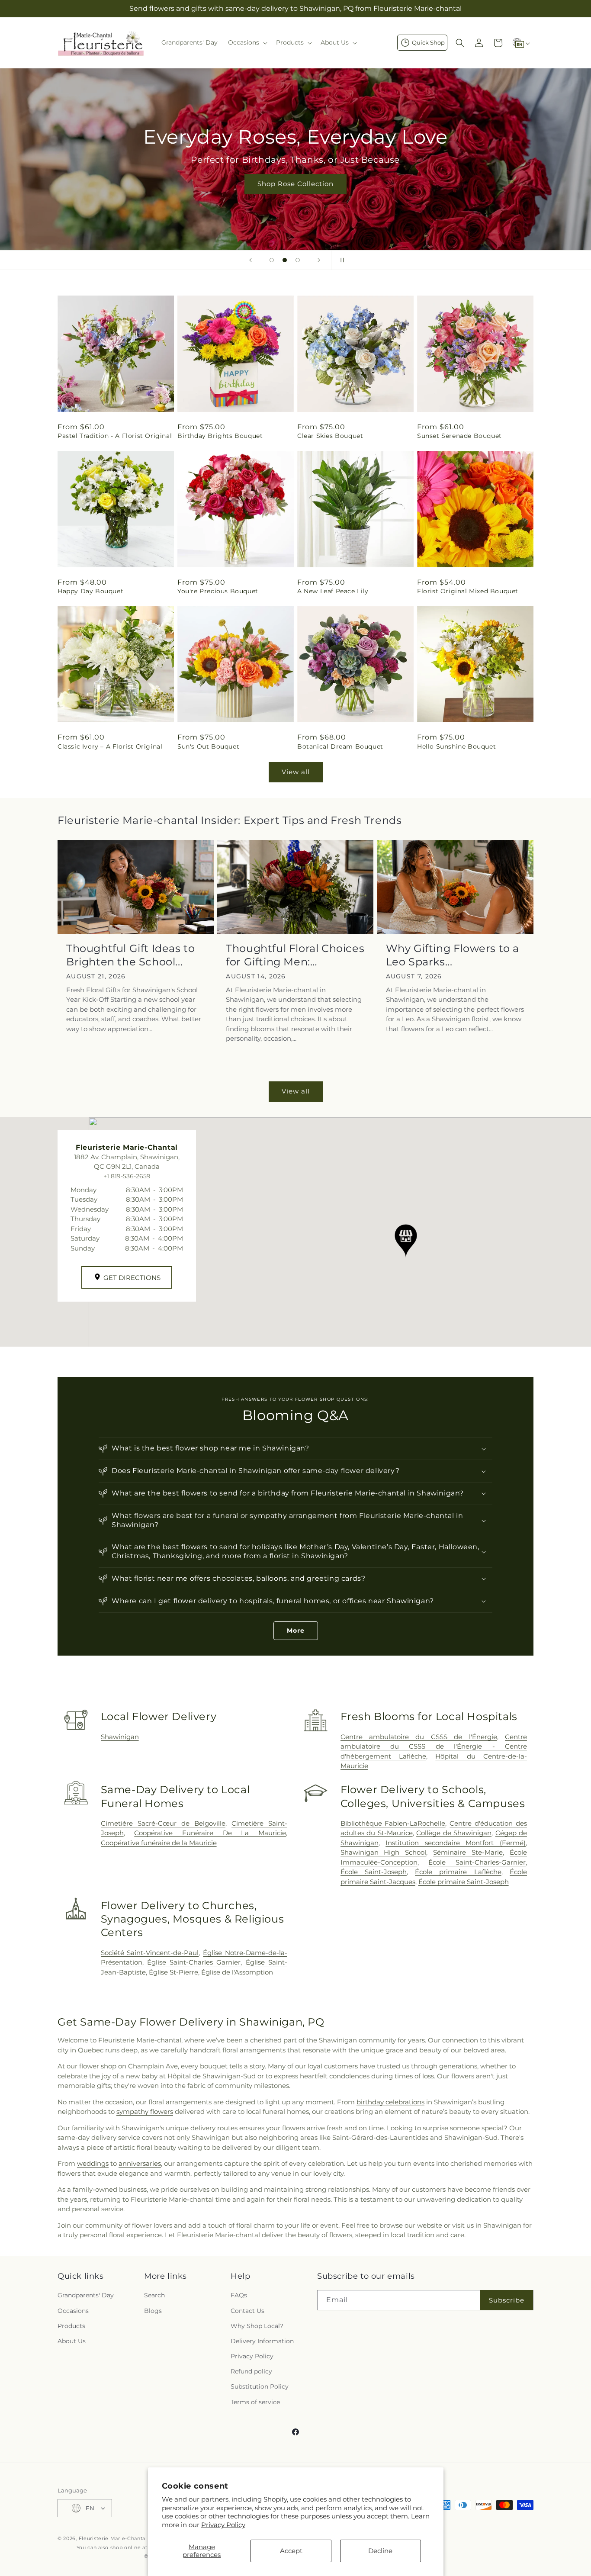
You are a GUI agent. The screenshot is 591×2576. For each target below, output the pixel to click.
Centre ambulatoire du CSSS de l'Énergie (419, 1737)
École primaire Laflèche (458, 1872)
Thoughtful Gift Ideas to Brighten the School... (130, 955)
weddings (93, 2163)
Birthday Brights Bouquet (220, 436)
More (296, 1631)
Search (154, 2295)
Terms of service (255, 2402)
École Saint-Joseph (374, 1872)
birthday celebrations (390, 2102)
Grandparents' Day (86, 2295)
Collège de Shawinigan (454, 1833)
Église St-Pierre (173, 1972)
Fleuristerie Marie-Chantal (113, 2538)
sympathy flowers (145, 2111)
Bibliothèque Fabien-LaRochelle (393, 1823)
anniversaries (140, 2163)
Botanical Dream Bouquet (340, 746)
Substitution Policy (260, 2386)
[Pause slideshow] (340, 260)
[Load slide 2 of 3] (285, 260)
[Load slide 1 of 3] (272, 260)
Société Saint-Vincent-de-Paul (150, 1953)
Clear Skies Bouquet (330, 436)
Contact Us (247, 2311)
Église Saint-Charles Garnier (194, 1962)
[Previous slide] (251, 260)
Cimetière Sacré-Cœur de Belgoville (163, 1823)
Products (71, 2326)
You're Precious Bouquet (218, 591)
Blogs (153, 2311)
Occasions (73, 2311)
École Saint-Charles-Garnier (477, 1862)
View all (296, 772)
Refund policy (251, 2371)
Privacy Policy (223, 2525)
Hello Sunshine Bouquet (456, 746)
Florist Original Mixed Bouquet (468, 591)
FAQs (239, 2295)
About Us (72, 2341)
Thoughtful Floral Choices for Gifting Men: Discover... (295, 955)
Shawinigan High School (384, 1852)
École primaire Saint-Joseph (464, 1882)
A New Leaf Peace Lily (333, 591)
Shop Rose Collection (295, 184)
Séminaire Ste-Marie (468, 1852)
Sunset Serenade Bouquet (459, 436)
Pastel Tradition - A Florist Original (115, 436)
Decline (380, 2551)
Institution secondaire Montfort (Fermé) (456, 1843)
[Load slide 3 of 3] (298, 260)
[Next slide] (319, 260)
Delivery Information (262, 2341)
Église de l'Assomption (237, 1972)
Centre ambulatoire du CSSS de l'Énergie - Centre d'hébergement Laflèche (434, 1746)
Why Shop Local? (257, 2326)
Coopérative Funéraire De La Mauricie (210, 1833)
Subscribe (507, 2300)
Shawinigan (120, 1737)
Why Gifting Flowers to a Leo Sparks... (453, 955)
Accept (291, 2551)
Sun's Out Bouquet (208, 746)
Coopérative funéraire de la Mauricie (159, 1843)
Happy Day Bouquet (90, 591)
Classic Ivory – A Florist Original (110, 746)
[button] (247, 42)
